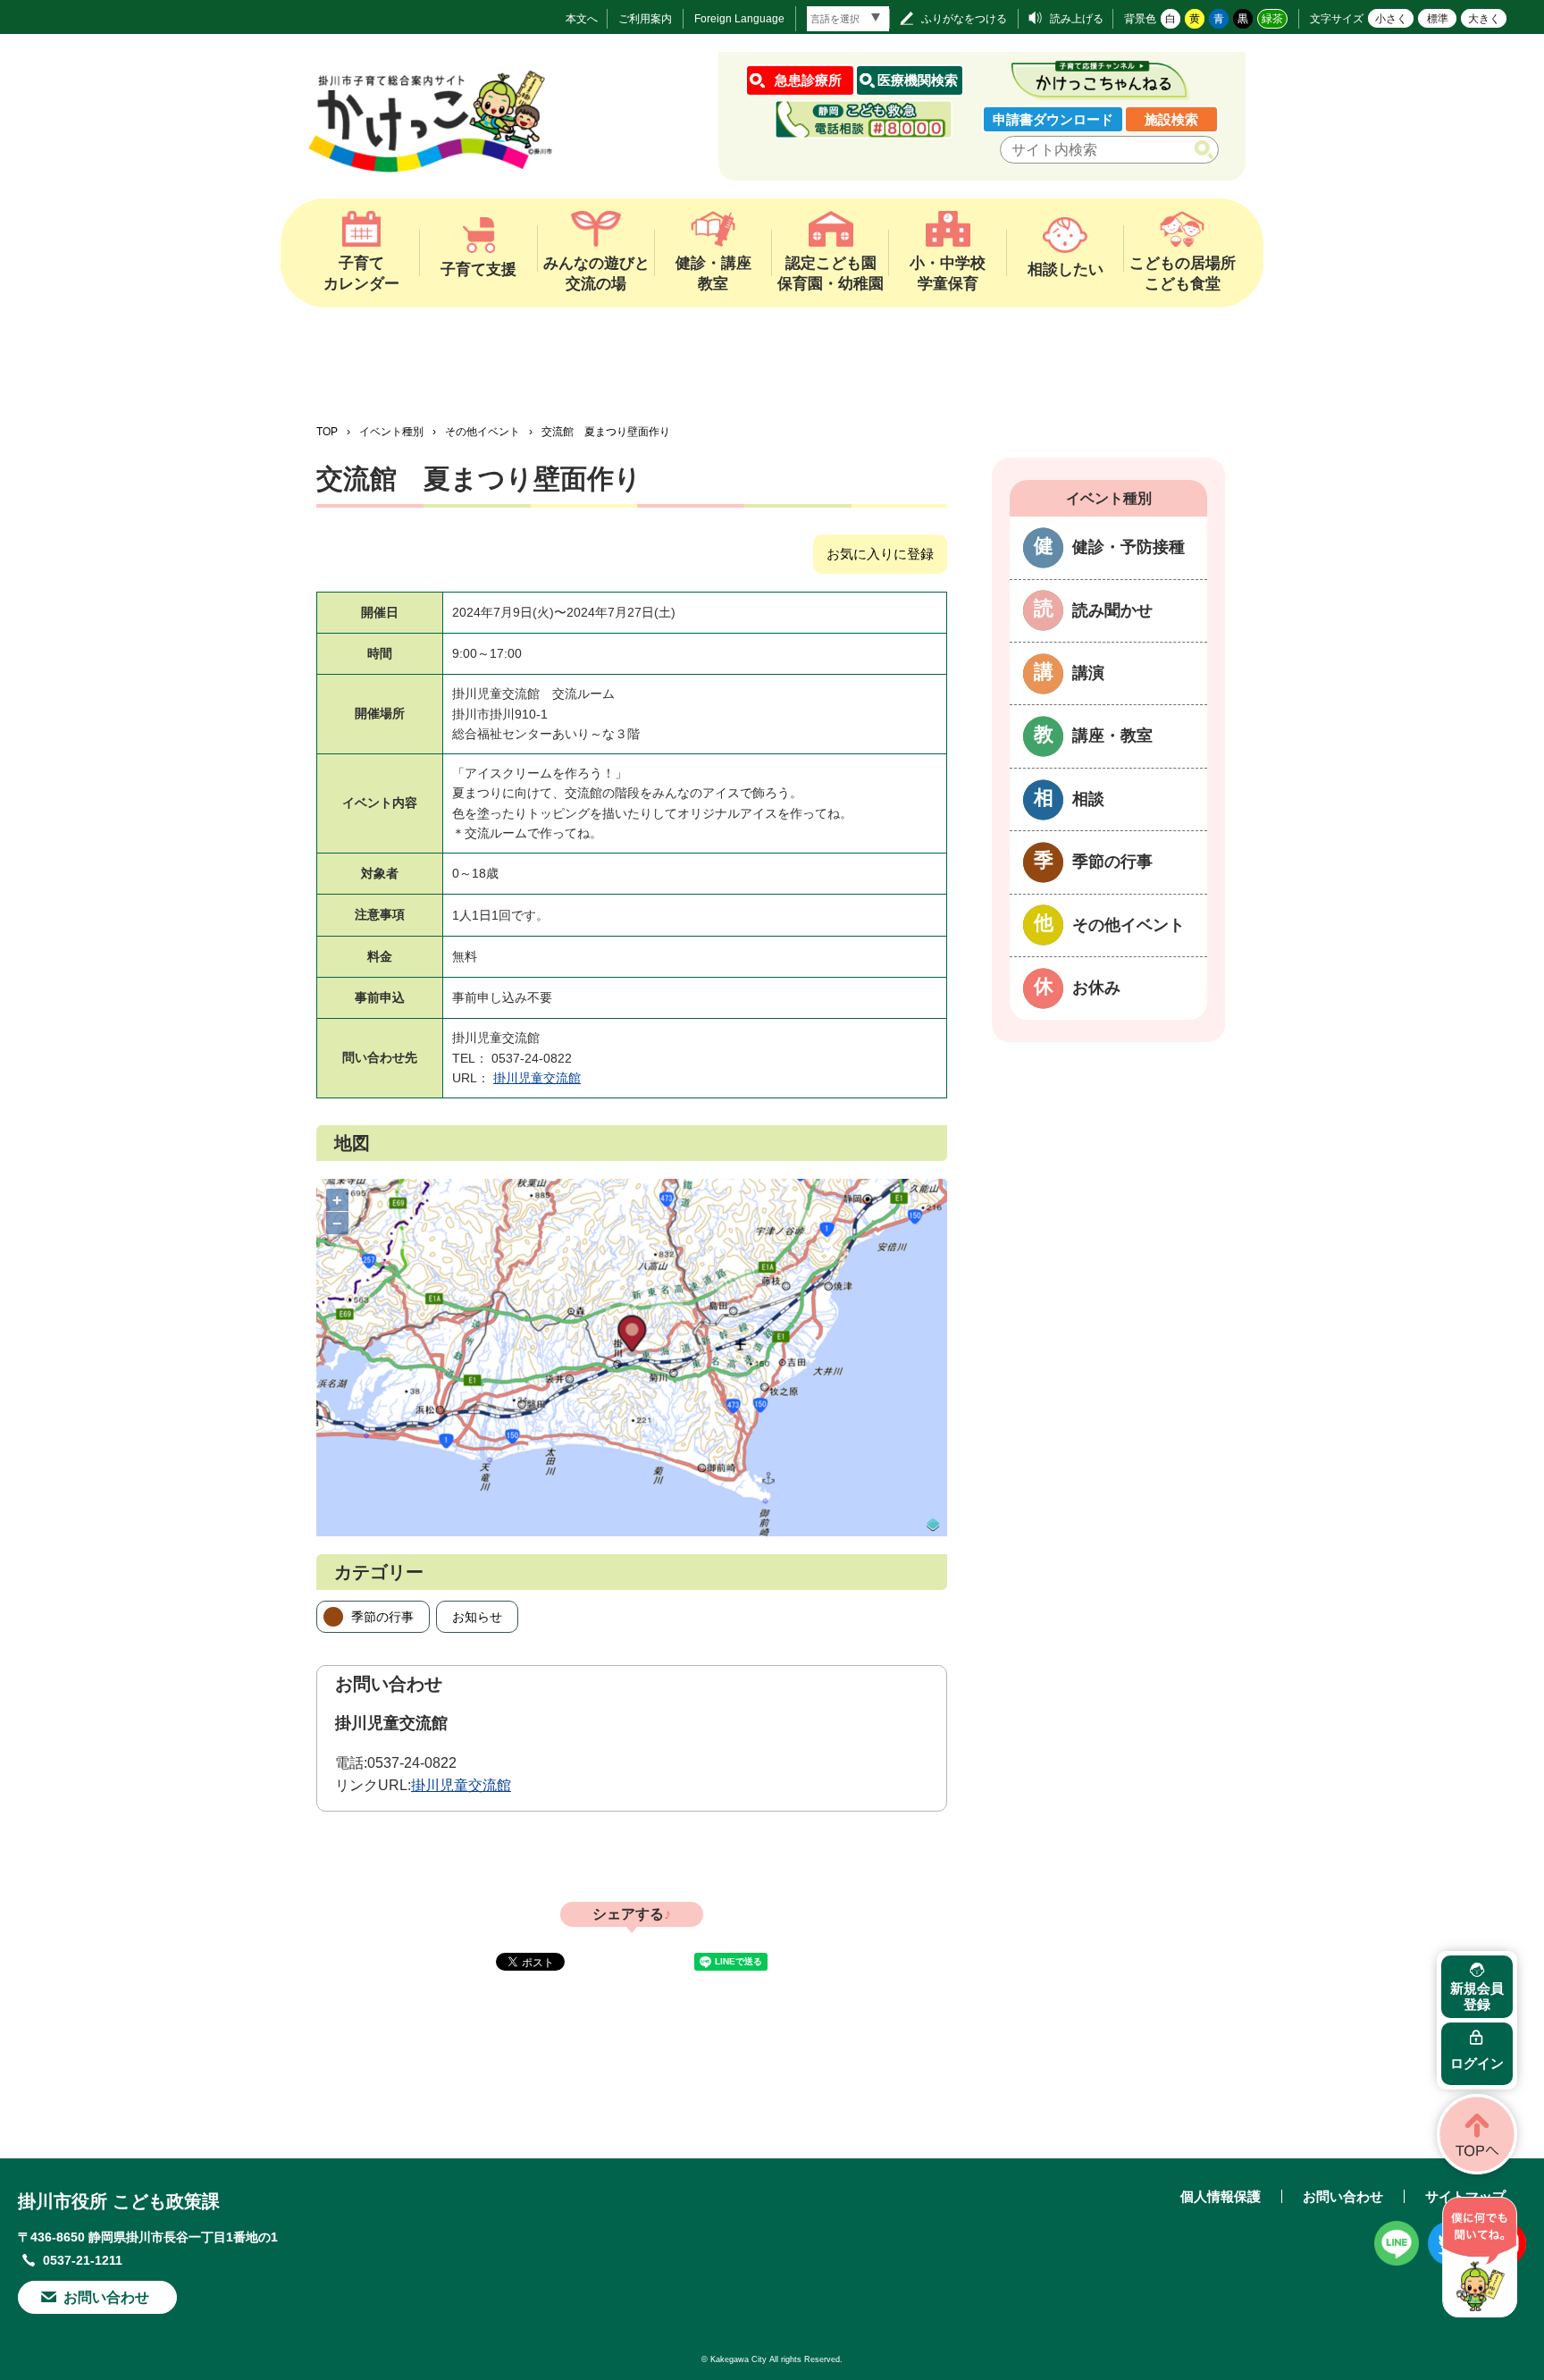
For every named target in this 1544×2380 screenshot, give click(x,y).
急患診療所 (808, 80)
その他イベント (482, 432)
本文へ (582, 19)
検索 (1208, 150)
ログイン (1477, 2063)
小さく (1391, 19)
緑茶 (1272, 19)
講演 (1088, 673)
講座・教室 (1112, 736)
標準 (1438, 19)
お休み (1096, 988)
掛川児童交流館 (537, 1078)
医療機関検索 (918, 80)
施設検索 (1171, 119)
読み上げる (1077, 19)
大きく (1484, 19)
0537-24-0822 (412, 1763)
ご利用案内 (645, 19)
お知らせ (477, 1617)
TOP (327, 432)
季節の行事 (382, 1617)
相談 (1088, 799)
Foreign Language (739, 19)
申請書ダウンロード (1053, 119)
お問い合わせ (106, 2297)
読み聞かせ (1112, 610)
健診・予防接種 (1129, 547)
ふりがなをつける (964, 19)
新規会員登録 (1477, 1996)
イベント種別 (391, 432)
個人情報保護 (1221, 2196)
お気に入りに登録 (880, 554)
